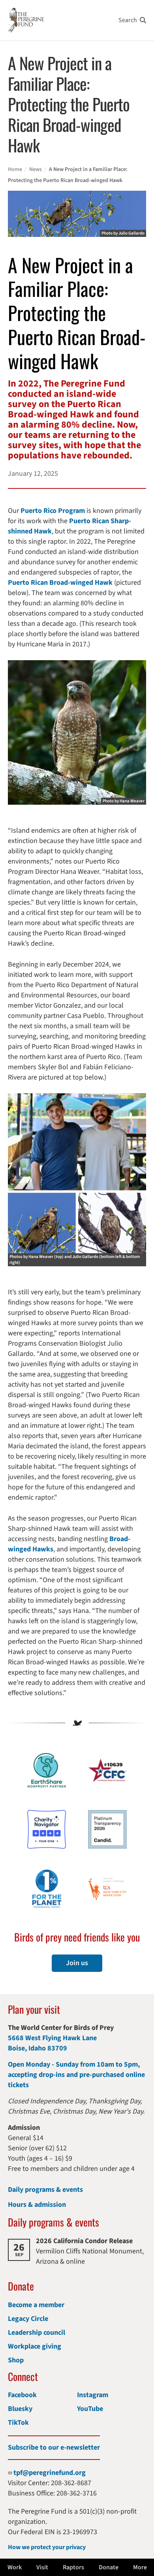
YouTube (90, 2409)
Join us (77, 1963)
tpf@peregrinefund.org (50, 2473)
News (36, 169)
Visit (42, 2567)
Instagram (93, 2395)
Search (128, 20)
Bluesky (20, 2409)
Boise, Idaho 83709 (38, 2048)
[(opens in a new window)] (47, 1829)
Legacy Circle (28, 2319)
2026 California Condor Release (84, 2241)
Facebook (22, 2395)
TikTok (18, 2423)
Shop (16, 2360)
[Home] (26, 20)
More (140, 2567)
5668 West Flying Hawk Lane (52, 2038)
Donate (109, 2567)
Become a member (36, 2305)
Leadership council (37, 2333)
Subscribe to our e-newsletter (54, 2447)
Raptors (73, 2567)
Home (15, 169)
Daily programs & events (45, 2190)
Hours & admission (37, 2205)
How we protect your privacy (47, 2547)
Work (15, 2567)
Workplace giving (35, 2346)
